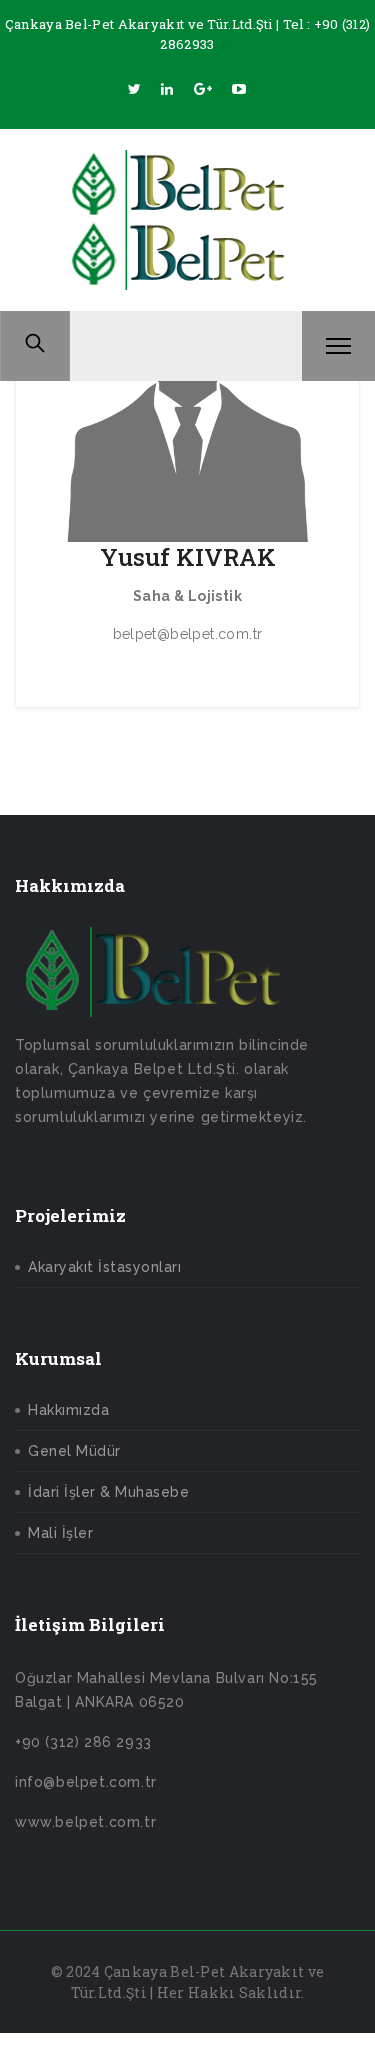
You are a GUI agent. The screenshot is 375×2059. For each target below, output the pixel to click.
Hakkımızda (68, 1410)
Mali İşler (60, 1533)
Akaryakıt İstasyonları (104, 1267)
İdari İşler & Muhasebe (108, 1492)
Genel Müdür (74, 1451)
